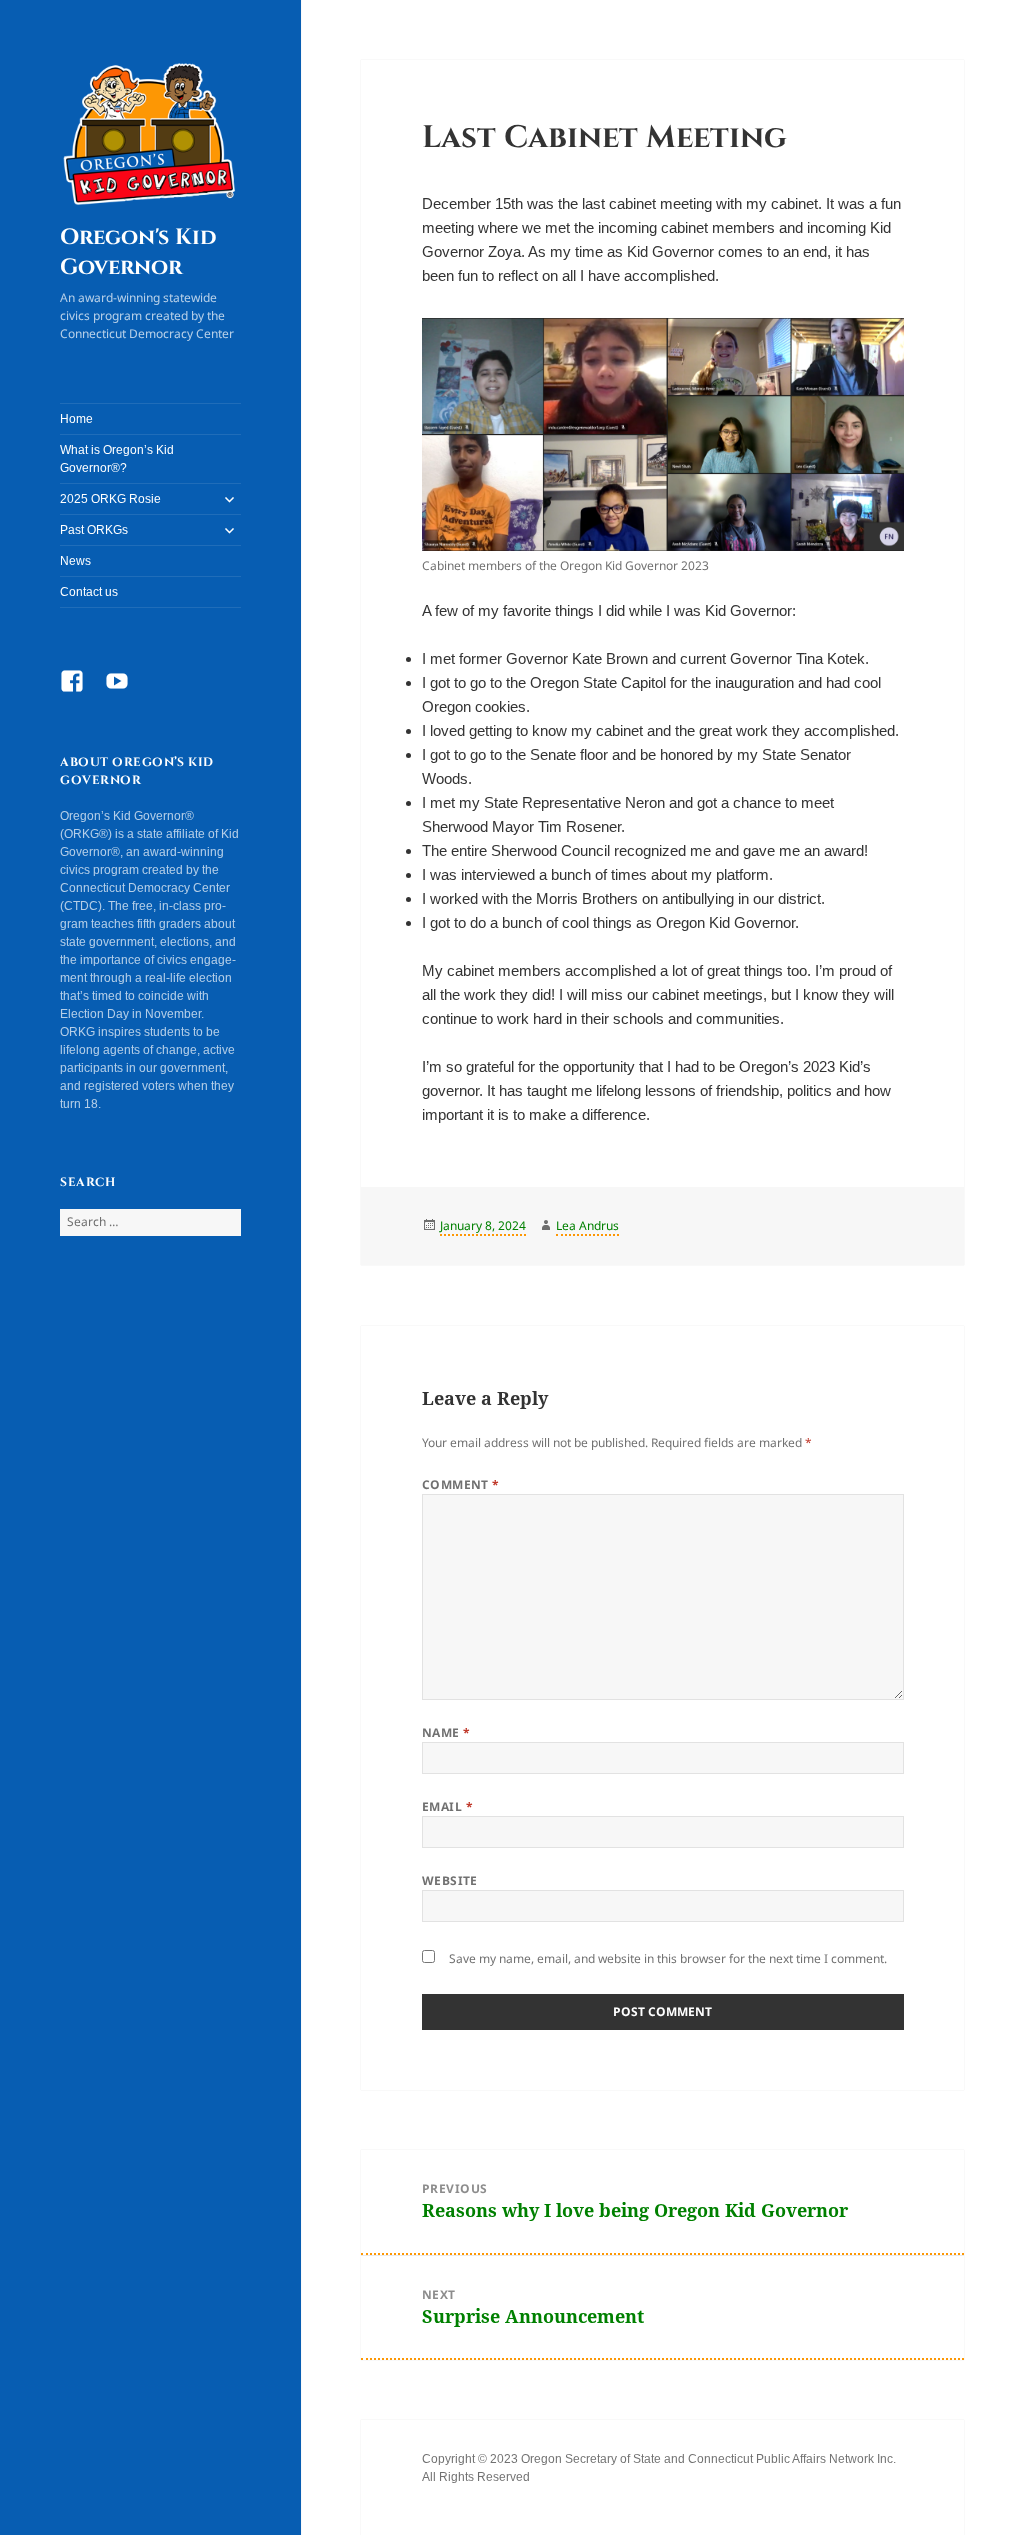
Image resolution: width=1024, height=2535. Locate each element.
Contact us (89, 592)
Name (446, 1732)
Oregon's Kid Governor (138, 252)
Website (450, 1880)
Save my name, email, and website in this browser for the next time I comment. (668, 1958)
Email (447, 1806)
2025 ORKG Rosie (110, 499)
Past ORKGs (94, 530)
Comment (461, 1484)
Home (76, 419)
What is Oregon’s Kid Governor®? (117, 459)
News (75, 561)
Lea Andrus (587, 1225)
